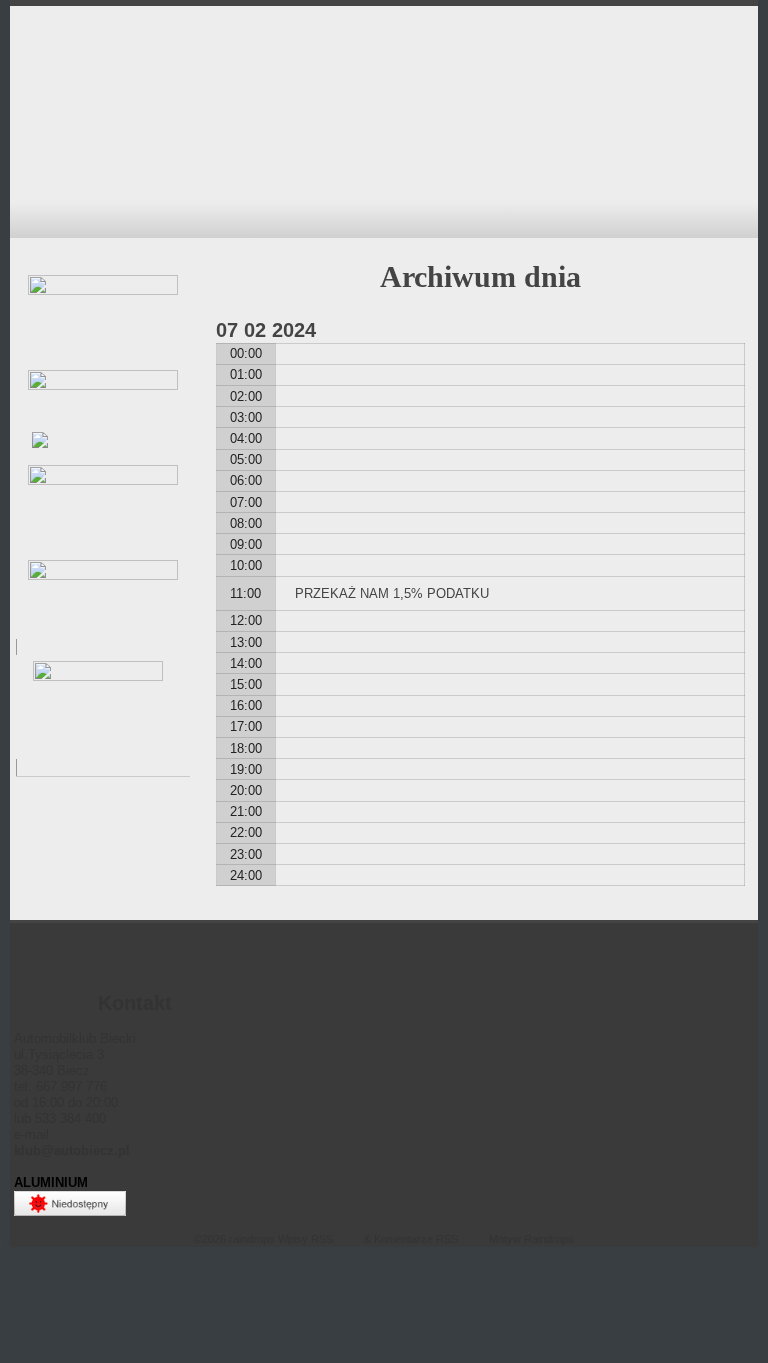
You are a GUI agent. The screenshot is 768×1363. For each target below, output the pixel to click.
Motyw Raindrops (531, 1239)
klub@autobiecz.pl (72, 1150)
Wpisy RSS (305, 1239)
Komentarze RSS (416, 1239)
